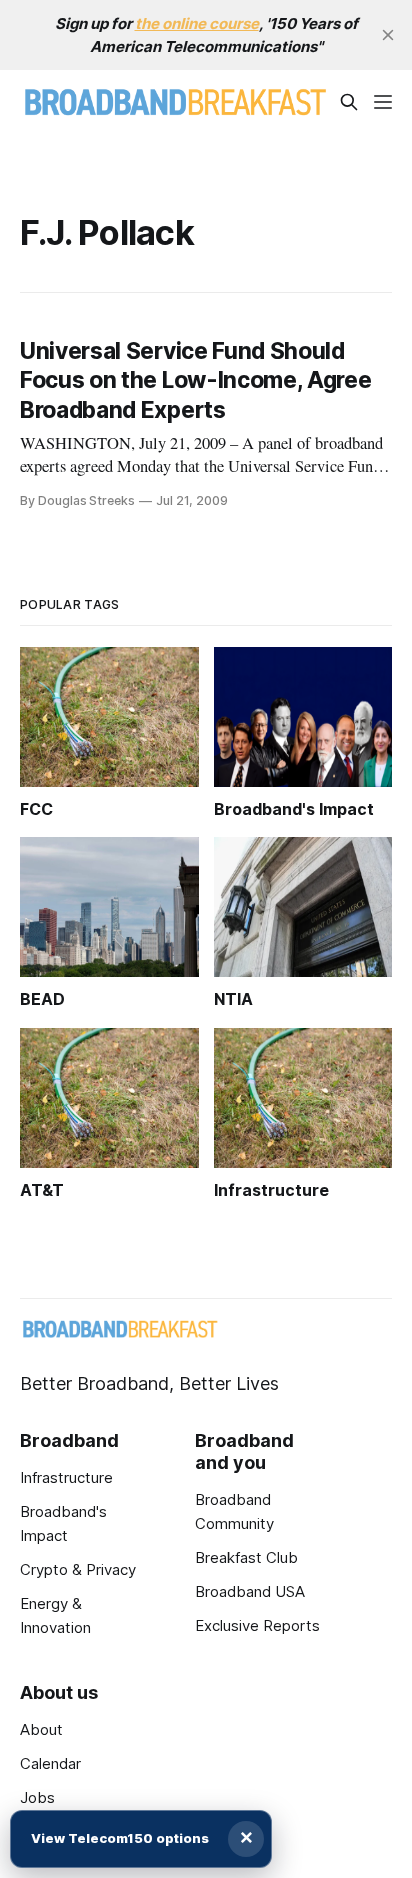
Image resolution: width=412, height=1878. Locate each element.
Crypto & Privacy (78, 1569)
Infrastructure (66, 1477)
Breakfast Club (246, 1557)
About (41, 1729)
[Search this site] (349, 102)
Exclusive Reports (257, 1625)
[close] (388, 35)
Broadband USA (250, 1591)
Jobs (37, 1797)
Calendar (50, 1763)
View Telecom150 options (120, 1838)
